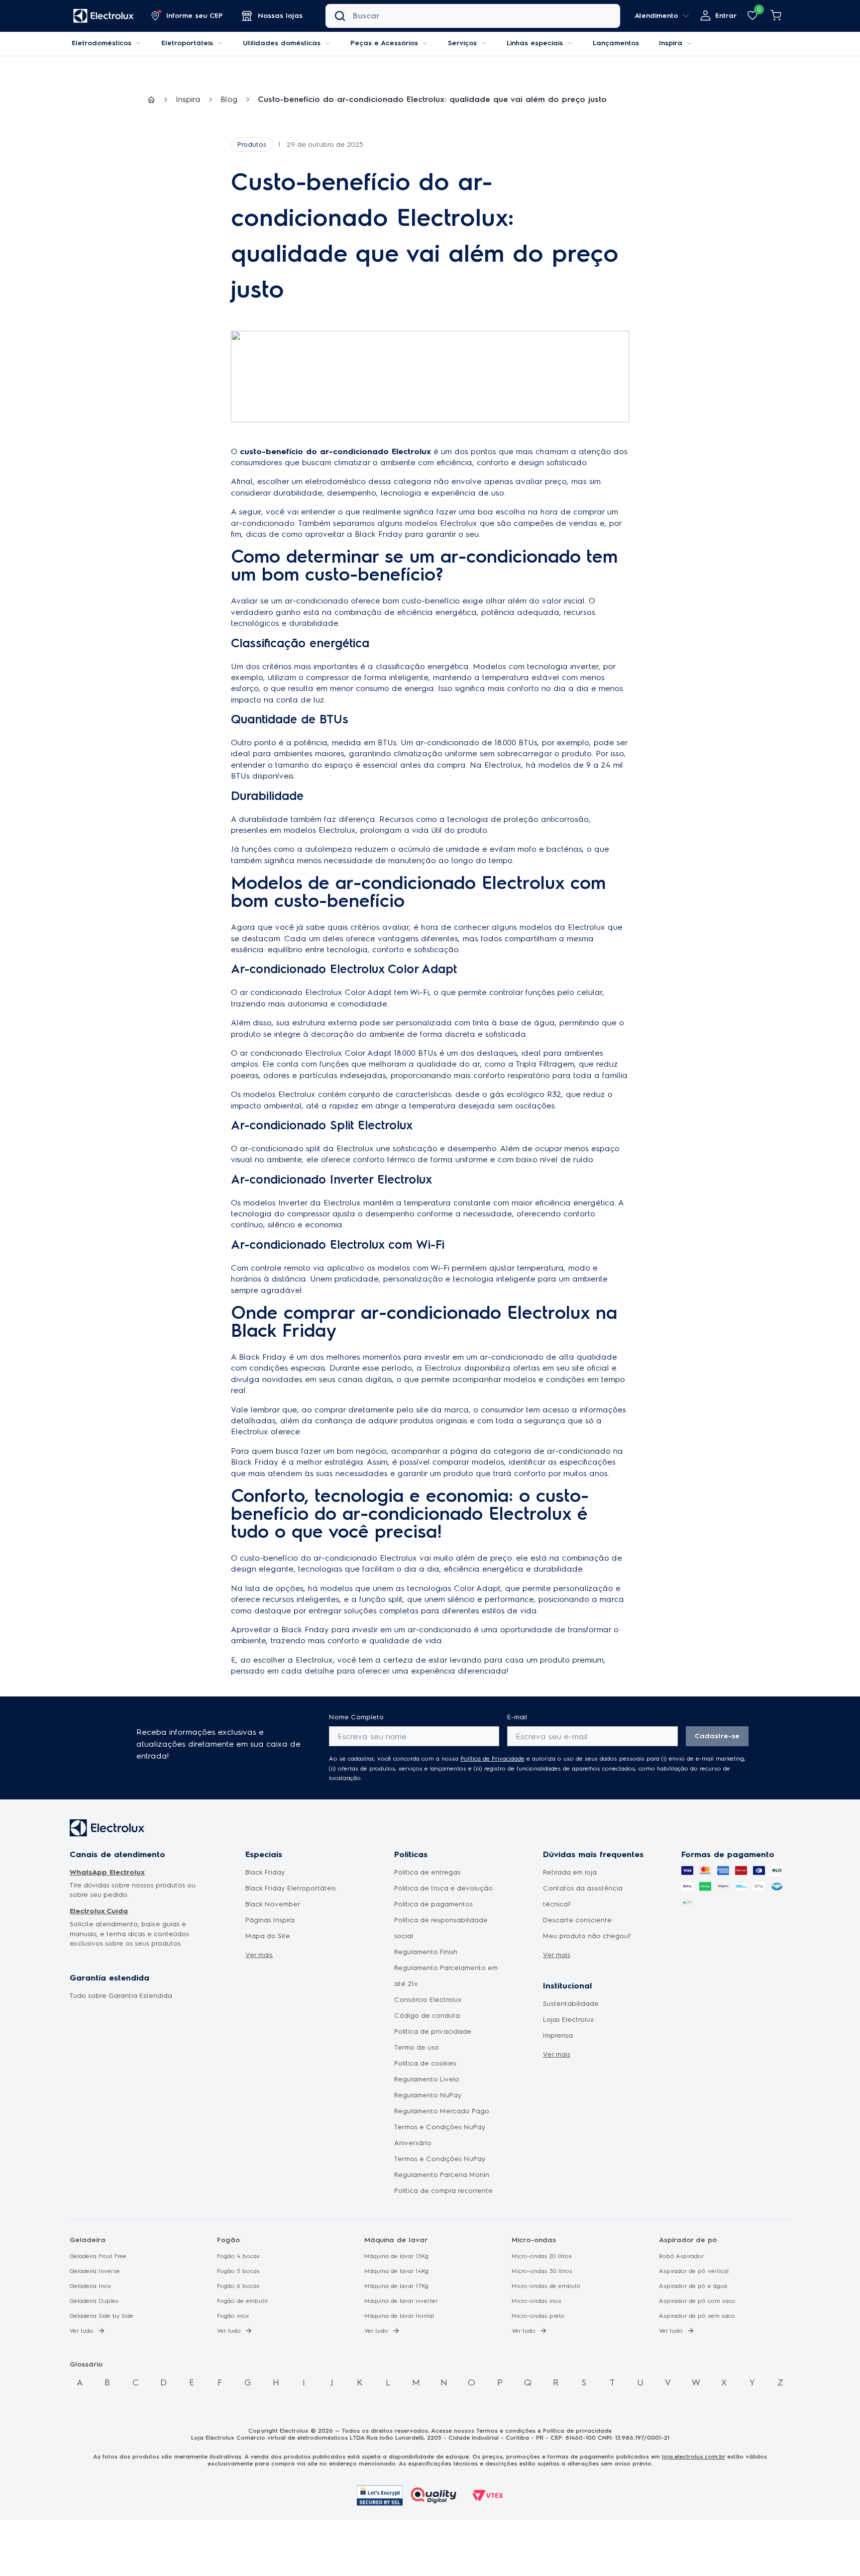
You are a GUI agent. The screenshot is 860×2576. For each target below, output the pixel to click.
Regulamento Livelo (427, 2079)
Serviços (462, 43)
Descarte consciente (577, 1920)
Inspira (671, 43)
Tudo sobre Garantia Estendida (121, 1996)
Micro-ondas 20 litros (542, 2256)
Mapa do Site (268, 1936)
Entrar (726, 16)
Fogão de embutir (243, 2301)
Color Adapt (477, 1588)
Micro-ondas (534, 2240)
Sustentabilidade (571, 2004)
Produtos (252, 145)
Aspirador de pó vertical (694, 2271)
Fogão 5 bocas (238, 2271)
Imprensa (558, 2035)
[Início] (152, 100)
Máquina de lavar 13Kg (396, 2256)
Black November (273, 1904)
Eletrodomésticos (102, 43)
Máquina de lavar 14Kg (396, 2271)
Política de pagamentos (433, 1904)
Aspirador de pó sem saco (697, 2316)
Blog (229, 99)
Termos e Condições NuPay (440, 2159)
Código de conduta (427, 2016)
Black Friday (305, 1630)
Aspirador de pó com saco (697, 2301)
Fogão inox (233, 2316)
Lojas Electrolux (569, 2020)
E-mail (517, 1717)
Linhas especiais (535, 43)
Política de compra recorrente (443, 2191)
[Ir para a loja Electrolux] (104, 16)
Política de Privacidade (492, 1759)
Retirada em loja (570, 1872)
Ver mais (259, 1955)
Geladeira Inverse (95, 2271)
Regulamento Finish (426, 1952)
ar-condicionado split (280, 1148)
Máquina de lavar (396, 2240)
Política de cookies (425, 2063)
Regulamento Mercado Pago (442, 2111)
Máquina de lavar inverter (401, 2301)
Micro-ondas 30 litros (542, 2271)
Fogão (228, 2240)
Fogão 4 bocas (238, 2256)
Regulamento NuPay (428, 2095)
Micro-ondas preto (538, 2316)
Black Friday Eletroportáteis (291, 1888)
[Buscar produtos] (340, 16)
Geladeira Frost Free (98, 2256)
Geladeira (88, 2240)
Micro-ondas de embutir (546, 2286)
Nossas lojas (280, 16)
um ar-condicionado (310, 601)
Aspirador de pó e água (693, 2286)
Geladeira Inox (91, 2286)
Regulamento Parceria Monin (442, 2175)
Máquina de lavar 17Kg (396, 2286)
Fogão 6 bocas (238, 2286)
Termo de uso (417, 2047)
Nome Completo (356, 1717)
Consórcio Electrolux (428, 2000)
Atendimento (656, 16)
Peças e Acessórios (384, 43)
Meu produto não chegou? (587, 1936)
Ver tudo (82, 2331)
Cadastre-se (717, 1736)
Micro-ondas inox (537, 2301)
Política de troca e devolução (443, 1888)
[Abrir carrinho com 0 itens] (776, 16)
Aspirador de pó (688, 2240)
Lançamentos (616, 43)
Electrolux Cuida (99, 1911)
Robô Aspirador (682, 2256)
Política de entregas (427, 1872)
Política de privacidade (433, 2031)
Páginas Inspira (270, 1920)
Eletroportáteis (187, 43)
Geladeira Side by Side (102, 2316)
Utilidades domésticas (282, 43)
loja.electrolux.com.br (694, 2457)
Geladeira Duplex (94, 2301)
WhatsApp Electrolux (107, 1872)
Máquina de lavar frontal (399, 2316)
